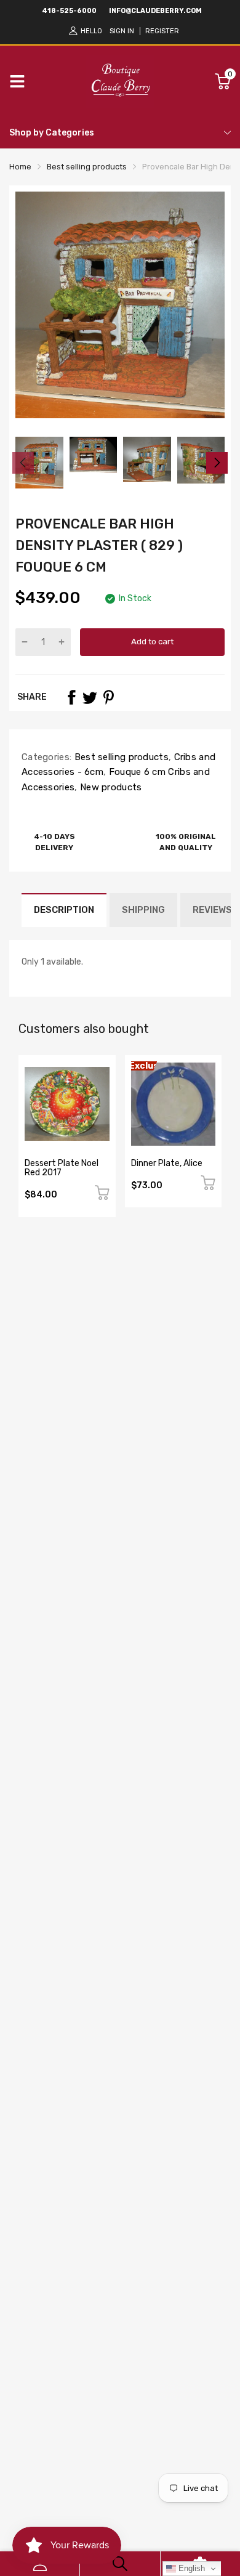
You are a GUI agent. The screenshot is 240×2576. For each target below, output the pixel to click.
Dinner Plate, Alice (167, 1163)
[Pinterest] (108, 697)
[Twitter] (90, 697)
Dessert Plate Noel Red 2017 (62, 1168)
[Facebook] (71, 697)
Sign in (122, 31)
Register (162, 31)
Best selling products (120, 757)
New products (110, 787)
